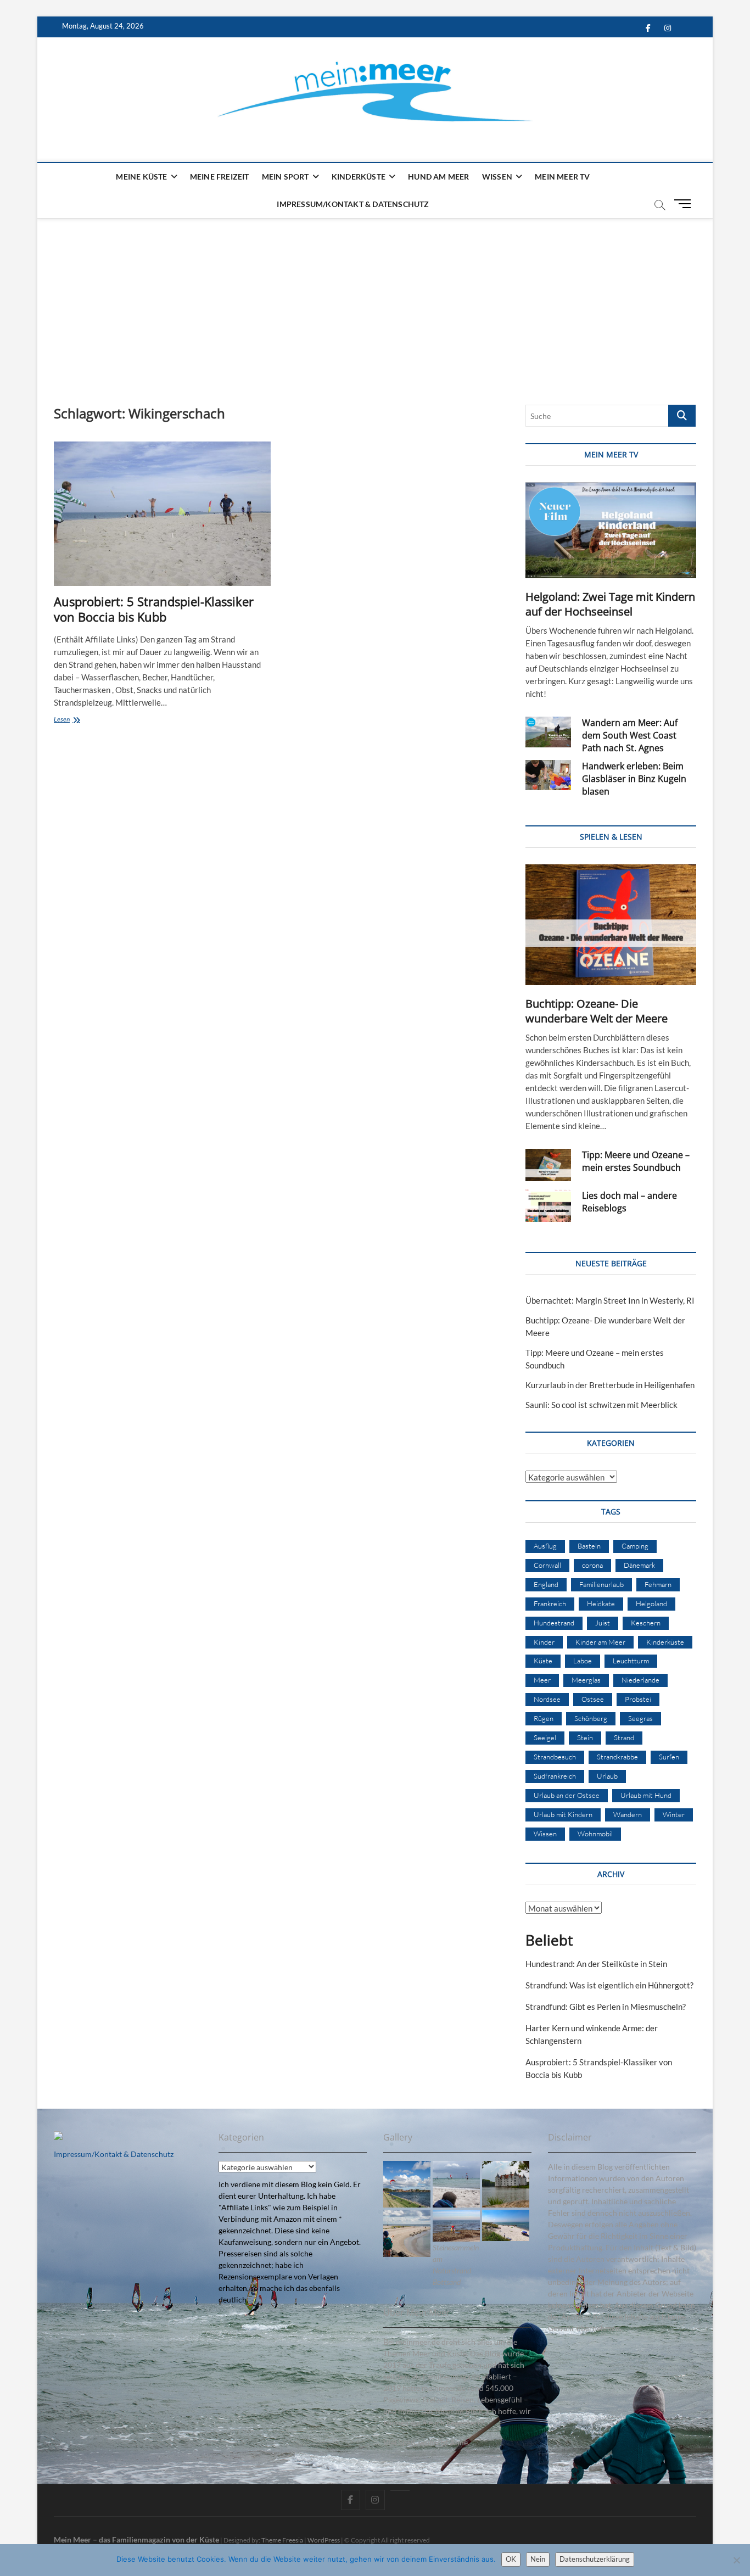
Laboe (583, 1661)
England (546, 1584)
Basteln (589, 1546)
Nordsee (547, 1699)
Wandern (628, 1814)
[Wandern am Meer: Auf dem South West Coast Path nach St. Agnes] (548, 732)
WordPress (324, 2540)
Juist (603, 1623)
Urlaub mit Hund (646, 1795)
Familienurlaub (601, 1584)
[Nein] (736, 2560)
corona (592, 1565)
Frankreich (550, 1603)
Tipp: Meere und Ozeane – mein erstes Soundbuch (636, 1161)
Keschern (646, 1623)
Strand (624, 1737)
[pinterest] (400, 2490)
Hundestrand (554, 1623)
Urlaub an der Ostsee (567, 1795)
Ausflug (545, 1546)
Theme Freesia (282, 2540)
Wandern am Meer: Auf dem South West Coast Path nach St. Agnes (630, 735)
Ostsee (593, 1699)
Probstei (638, 1699)
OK (511, 2559)
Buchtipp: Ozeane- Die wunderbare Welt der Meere (597, 1011)
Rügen (544, 1718)
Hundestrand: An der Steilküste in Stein (596, 1964)
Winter (674, 1814)
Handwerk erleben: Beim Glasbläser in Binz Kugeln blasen (634, 779)
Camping (635, 1546)
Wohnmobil (595, 1834)
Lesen (78, 720)
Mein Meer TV (562, 177)
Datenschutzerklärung (595, 2559)
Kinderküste (359, 177)
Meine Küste (141, 177)
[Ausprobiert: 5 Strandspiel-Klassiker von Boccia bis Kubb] (162, 514)
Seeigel (545, 1737)
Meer (542, 1680)
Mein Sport (286, 177)
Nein (538, 2559)
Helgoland (651, 1603)
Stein (585, 1737)
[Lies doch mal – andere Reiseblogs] (548, 1206)
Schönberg (591, 1718)
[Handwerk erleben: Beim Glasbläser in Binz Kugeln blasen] (548, 775)
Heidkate (601, 1603)
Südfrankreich (555, 1776)
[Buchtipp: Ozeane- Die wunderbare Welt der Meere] (611, 925)
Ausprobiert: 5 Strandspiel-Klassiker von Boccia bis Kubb (154, 609)
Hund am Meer (438, 177)
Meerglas (586, 1680)
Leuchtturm (631, 1661)
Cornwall (547, 1565)
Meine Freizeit (220, 177)
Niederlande (640, 1680)
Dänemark (639, 1565)
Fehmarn (658, 1584)
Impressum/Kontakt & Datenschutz (353, 204)
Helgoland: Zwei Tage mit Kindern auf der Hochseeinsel (610, 604)
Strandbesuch (555, 1757)
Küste (543, 1661)
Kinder (544, 1642)
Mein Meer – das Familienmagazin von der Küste (136, 2539)
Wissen (497, 177)
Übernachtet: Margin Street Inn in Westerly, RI (610, 1300)
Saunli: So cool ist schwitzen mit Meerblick (601, 1405)
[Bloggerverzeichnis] (58, 2137)
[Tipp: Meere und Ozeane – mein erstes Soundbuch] (548, 1165)
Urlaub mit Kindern (563, 1814)
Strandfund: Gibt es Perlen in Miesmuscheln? (606, 2007)
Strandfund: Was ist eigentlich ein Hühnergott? (609, 1985)
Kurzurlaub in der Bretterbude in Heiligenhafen (610, 1385)
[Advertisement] (375, 300)
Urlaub (607, 1776)
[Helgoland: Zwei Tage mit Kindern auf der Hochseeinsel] (611, 530)
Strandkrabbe (617, 1757)
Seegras (640, 1718)
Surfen (669, 1757)
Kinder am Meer (600, 1642)
